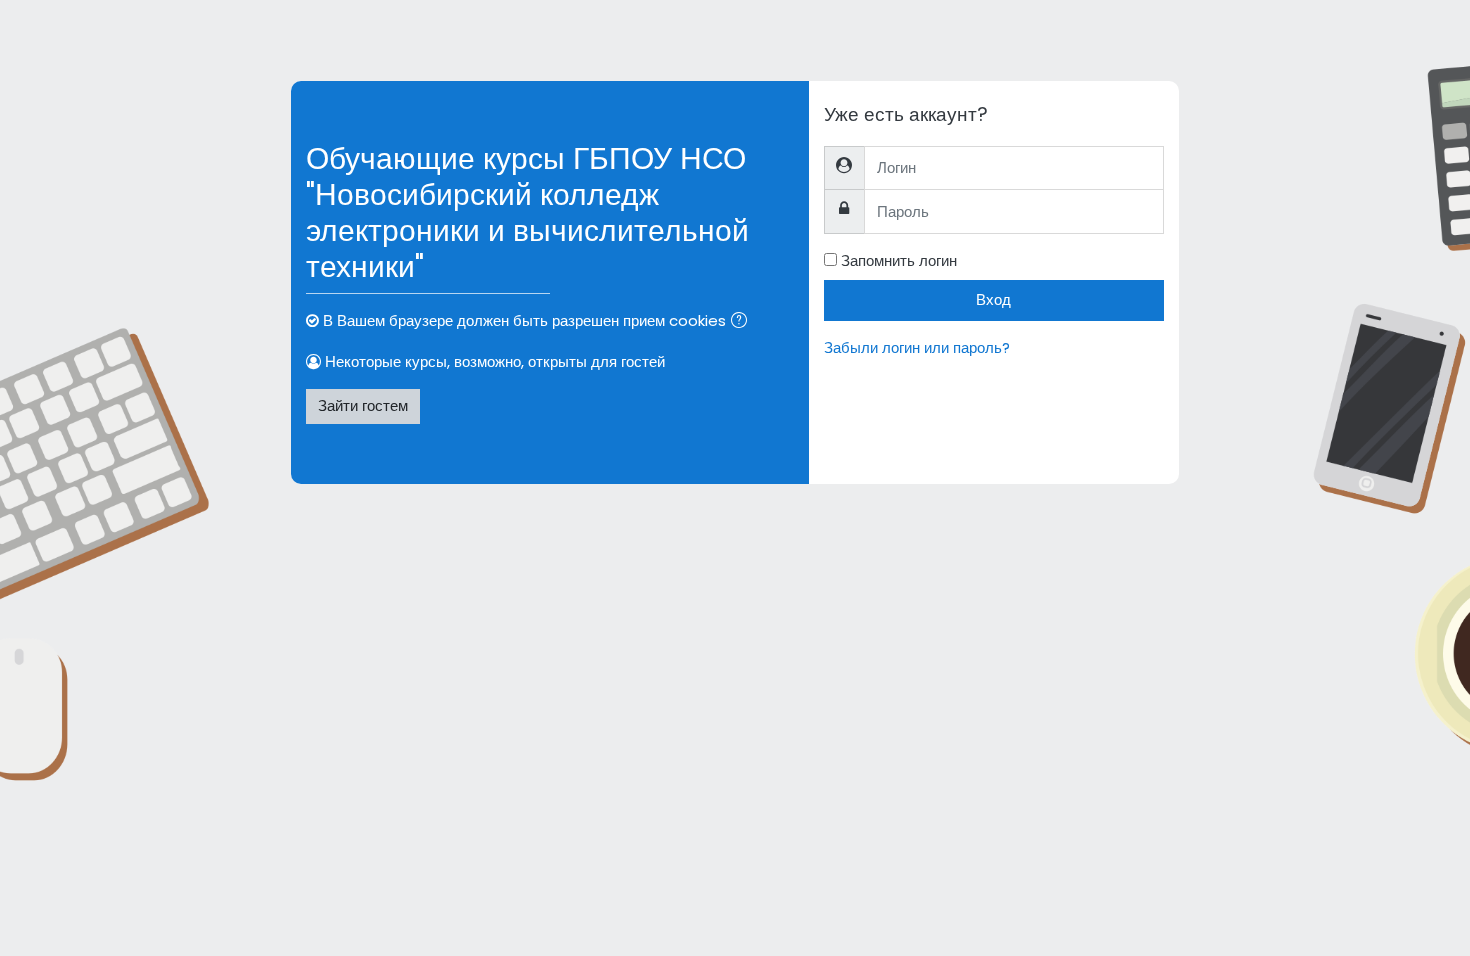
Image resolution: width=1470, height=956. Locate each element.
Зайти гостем (363, 405)
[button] (743, 322)
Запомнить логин (899, 260)
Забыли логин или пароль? (917, 347)
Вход (993, 299)
